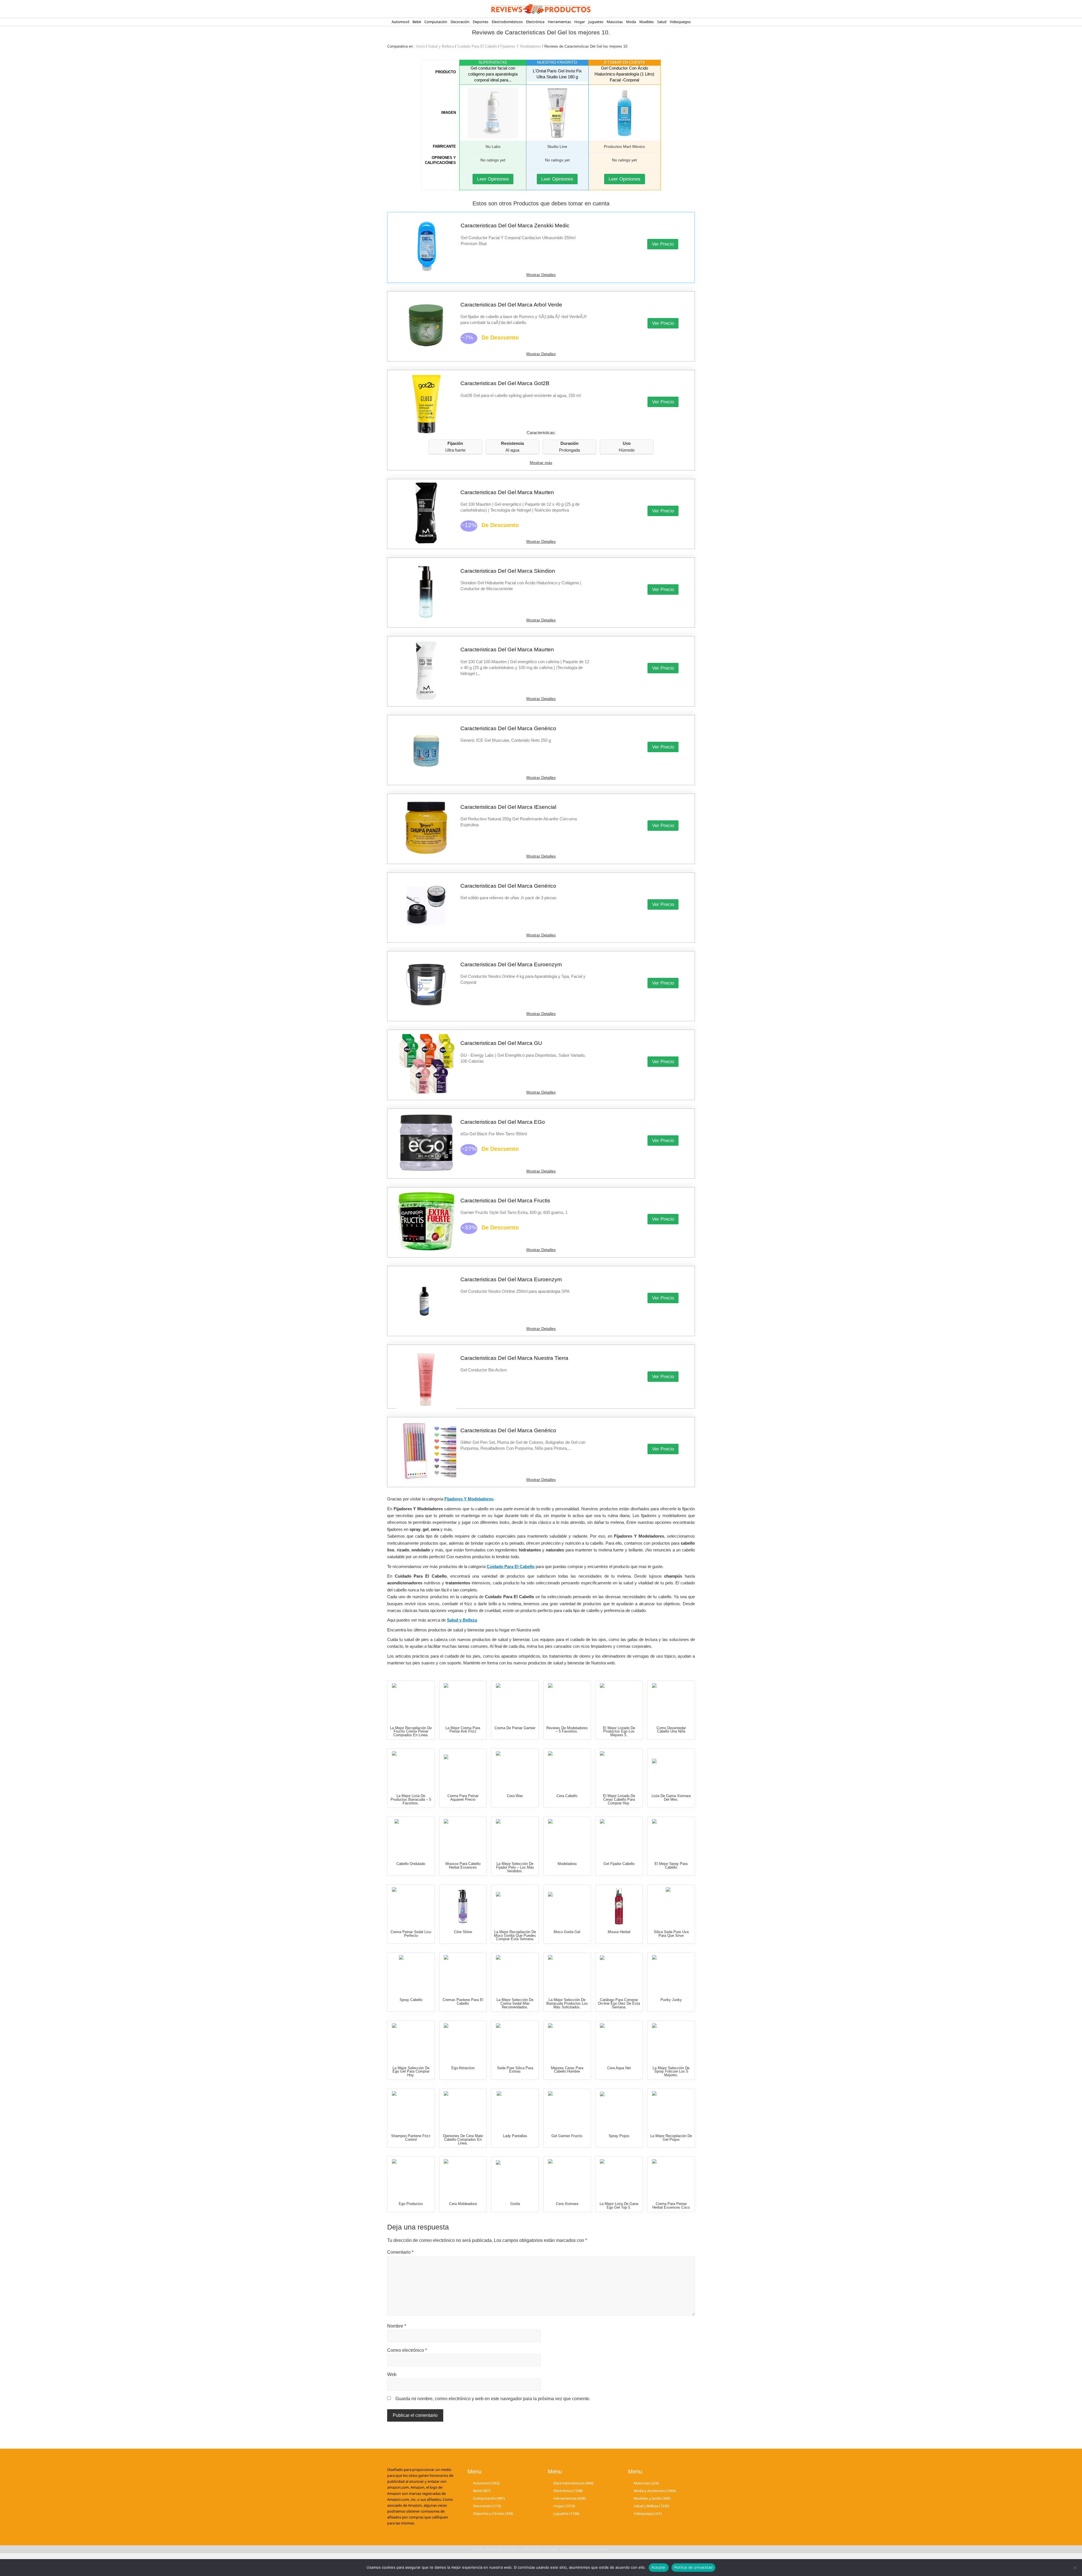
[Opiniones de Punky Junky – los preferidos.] (671, 1974)
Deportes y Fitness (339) (493, 2513)
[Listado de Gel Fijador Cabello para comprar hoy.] (619, 1838)
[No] (1075, 2568)
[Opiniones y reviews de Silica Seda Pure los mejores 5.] (671, 1906)
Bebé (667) (482, 2490)
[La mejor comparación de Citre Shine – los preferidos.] (463, 1906)
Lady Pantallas (515, 2136)
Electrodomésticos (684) (573, 2483)
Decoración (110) (487, 2506)
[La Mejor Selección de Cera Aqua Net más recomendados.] (619, 2042)
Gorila (515, 2204)
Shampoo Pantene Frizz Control (411, 2138)
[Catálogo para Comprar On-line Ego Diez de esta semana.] (619, 1974)
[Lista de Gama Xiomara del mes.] (671, 1770)
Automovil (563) (486, 2483)
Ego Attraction (463, 2068)
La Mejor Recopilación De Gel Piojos (671, 2138)
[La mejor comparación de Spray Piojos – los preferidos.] (619, 2110)
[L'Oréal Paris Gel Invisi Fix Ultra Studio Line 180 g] (557, 113)
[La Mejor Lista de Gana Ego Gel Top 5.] (619, 2178)
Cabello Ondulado (411, 1864)
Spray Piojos (619, 2136)
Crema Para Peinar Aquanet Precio (463, 1798)
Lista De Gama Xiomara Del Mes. (671, 1798)
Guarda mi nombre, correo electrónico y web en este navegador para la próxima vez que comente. (493, 2399)
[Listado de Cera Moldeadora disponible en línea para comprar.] (463, 2178)
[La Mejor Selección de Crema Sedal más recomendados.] (515, 1974)
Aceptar (659, 2567)
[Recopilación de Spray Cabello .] (411, 1974)
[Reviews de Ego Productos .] (411, 2178)
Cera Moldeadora (463, 2204)
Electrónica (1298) (568, 2490)
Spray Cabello (411, 2000)
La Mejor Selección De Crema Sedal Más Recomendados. (515, 2003)
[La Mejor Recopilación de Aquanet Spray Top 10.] (463, 1770)
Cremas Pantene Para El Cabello (463, 2002)
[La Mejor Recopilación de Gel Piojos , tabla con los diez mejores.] (671, 2110)
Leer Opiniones (493, 179)
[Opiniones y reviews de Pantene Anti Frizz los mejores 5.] (411, 2110)
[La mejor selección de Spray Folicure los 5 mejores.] (671, 2042)
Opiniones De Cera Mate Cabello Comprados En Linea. (463, 2139)
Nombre (397, 2326)
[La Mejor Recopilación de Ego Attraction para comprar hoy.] (463, 2042)
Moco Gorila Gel (567, 1932)
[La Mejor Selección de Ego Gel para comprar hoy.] (411, 2042)
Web (392, 2374)
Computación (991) (489, 2498)
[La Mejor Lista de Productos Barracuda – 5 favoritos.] (411, 1770)
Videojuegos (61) (648, 2513)
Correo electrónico (407, 2350)
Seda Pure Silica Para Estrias (515, 2070)
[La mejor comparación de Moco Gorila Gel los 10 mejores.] (567, 1906)
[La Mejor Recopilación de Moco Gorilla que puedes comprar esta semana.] (515, 1906)
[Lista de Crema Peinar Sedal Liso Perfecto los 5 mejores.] (411, 1906)
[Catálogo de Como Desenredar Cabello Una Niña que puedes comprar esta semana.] (671, 1702)
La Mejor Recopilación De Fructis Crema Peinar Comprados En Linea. (411, 1732)
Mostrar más (541, 463)
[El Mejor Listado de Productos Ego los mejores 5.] (619, 1702)
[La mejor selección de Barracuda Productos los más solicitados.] (567, 1974)
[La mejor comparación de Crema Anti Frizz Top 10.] (463, 1702)
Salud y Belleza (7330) (651, 2506)
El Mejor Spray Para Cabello (671, 1866)
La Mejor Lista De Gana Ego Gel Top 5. (619, 2206)
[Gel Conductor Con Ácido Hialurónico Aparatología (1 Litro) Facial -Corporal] (625, 113)
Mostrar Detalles (541, 275)
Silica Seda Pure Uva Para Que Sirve (671, 1934)
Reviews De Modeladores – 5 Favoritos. (567, 1730)
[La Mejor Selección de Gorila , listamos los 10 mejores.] (515, 2178)
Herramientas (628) (569, 2498)
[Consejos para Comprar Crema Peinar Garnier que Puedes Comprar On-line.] (515, 1702)
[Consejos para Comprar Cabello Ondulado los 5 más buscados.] (411, 1838)
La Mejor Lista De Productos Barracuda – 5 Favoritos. (411, 1799)
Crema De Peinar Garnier (515, 1728)
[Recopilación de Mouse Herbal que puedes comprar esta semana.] (619, 1906)
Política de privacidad (694, 2567)
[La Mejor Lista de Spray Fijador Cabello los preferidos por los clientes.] (671, 1838)
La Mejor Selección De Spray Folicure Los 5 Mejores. (671, 2072)
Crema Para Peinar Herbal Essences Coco (671, 2206)
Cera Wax (515, 1796)
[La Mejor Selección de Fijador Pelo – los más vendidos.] (515, 1838)
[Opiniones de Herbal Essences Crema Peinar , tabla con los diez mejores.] (671, 2178)
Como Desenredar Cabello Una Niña (671, 1730)
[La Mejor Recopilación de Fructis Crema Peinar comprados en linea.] (411, 1702)
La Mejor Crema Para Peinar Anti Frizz (463, 1730)
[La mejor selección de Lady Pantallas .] (515, 2110)
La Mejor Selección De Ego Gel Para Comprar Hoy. (411, 2072)
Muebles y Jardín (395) (652, 2498)
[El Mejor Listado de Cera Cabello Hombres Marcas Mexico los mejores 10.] (567, 2042)
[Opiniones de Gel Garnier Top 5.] (567, 2110)
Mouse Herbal (619, 1932)
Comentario (400, 2252)
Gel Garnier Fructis (567, 2136)
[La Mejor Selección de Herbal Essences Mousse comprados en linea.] (463, 1838)
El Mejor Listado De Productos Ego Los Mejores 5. (619, 1732)
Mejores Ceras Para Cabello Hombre (567, 2070)
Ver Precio (663, 244)
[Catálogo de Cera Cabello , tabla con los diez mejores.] (567, 1770)
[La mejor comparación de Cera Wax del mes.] (515, 1770)
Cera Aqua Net (619, 2068)
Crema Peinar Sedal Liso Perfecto (411, 1934)
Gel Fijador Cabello (619, 1864)
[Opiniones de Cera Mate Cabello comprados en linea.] (463, 2110)
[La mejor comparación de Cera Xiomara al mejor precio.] (567, 2178)
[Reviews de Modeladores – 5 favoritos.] (567, 1702)
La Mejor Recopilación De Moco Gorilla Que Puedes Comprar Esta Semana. (515, 1936)
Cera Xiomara (567, 2204)
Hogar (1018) (564, 2506)
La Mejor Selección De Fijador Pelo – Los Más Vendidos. (515, 1867)
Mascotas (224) (646, 2483)
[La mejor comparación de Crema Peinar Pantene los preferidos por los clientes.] (463, 1974)
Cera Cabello (567, 1796)
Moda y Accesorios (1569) (655, 2490)
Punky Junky (671, 2000)
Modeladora (567, 1864)
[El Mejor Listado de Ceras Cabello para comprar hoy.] (619, 1770)
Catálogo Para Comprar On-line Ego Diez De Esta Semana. (619, 2003)
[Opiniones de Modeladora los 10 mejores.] (567, 1838)
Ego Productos (411, 2204)
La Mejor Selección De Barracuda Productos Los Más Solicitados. (567, 2003)
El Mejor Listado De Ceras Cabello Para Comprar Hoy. (619, 1799)
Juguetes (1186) (566, 2513)
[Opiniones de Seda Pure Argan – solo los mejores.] (515, 2042)
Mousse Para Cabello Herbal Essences (463, 1866)
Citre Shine (463, 1932)
